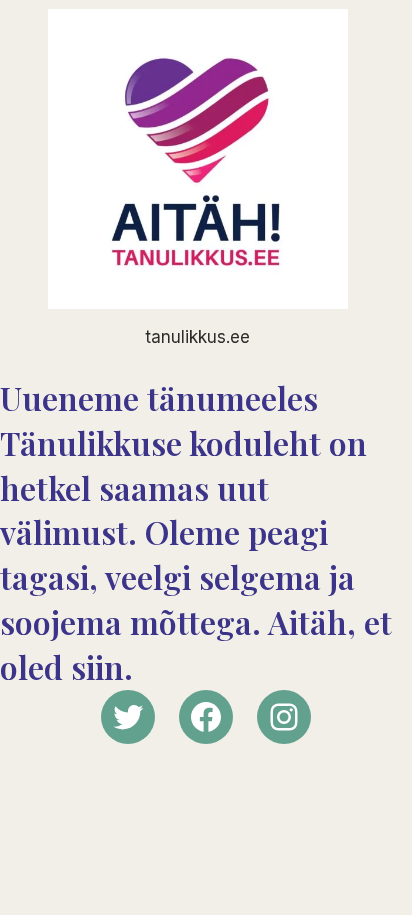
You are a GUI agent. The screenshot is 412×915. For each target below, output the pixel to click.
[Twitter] (128, 717)
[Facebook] (206, 717)
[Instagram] (284, 717)
